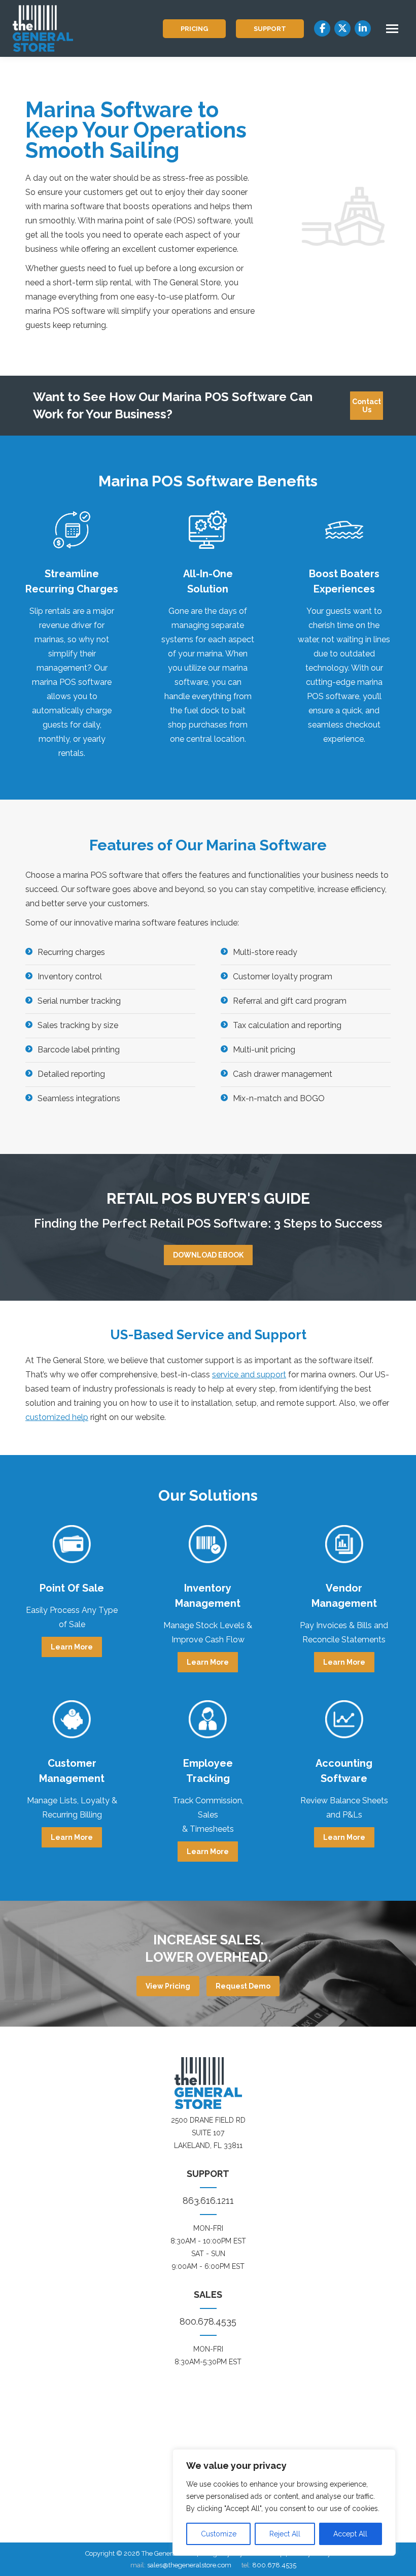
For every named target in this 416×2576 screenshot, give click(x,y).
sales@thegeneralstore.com (189, 2565)
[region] (284, 2502)
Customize (219, 2534)
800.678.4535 (208, 2321)
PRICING (194, 29)
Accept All (350, 2534)
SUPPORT (270, 29)
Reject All (285, 2534)
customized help (57, 1417)
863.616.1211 (208, 2201)
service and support (249, 1375)
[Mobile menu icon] (392, 29)
